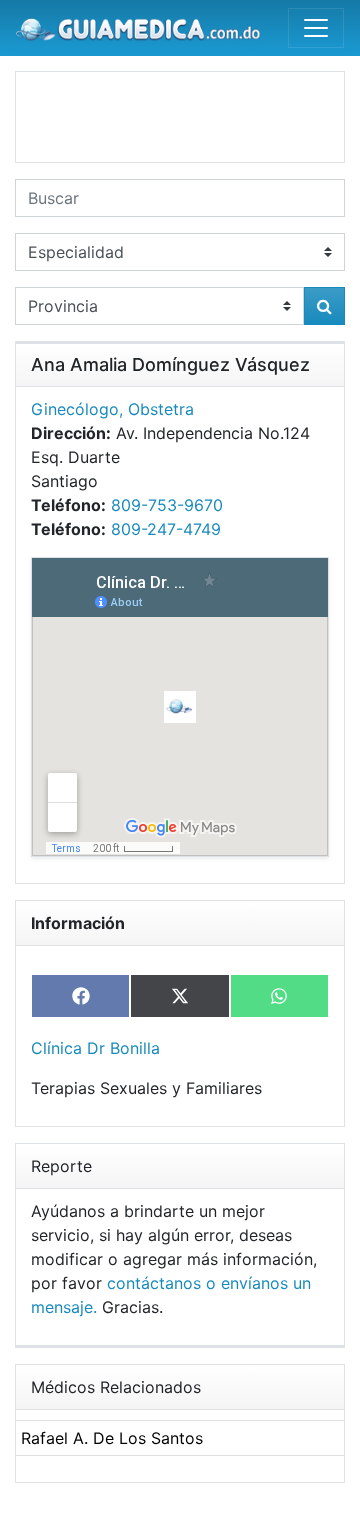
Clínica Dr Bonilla (95, 1048)
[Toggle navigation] (316, 28)
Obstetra (161, 409)
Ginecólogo (75, 409)
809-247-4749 (166, 529)
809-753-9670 (167, 505)
